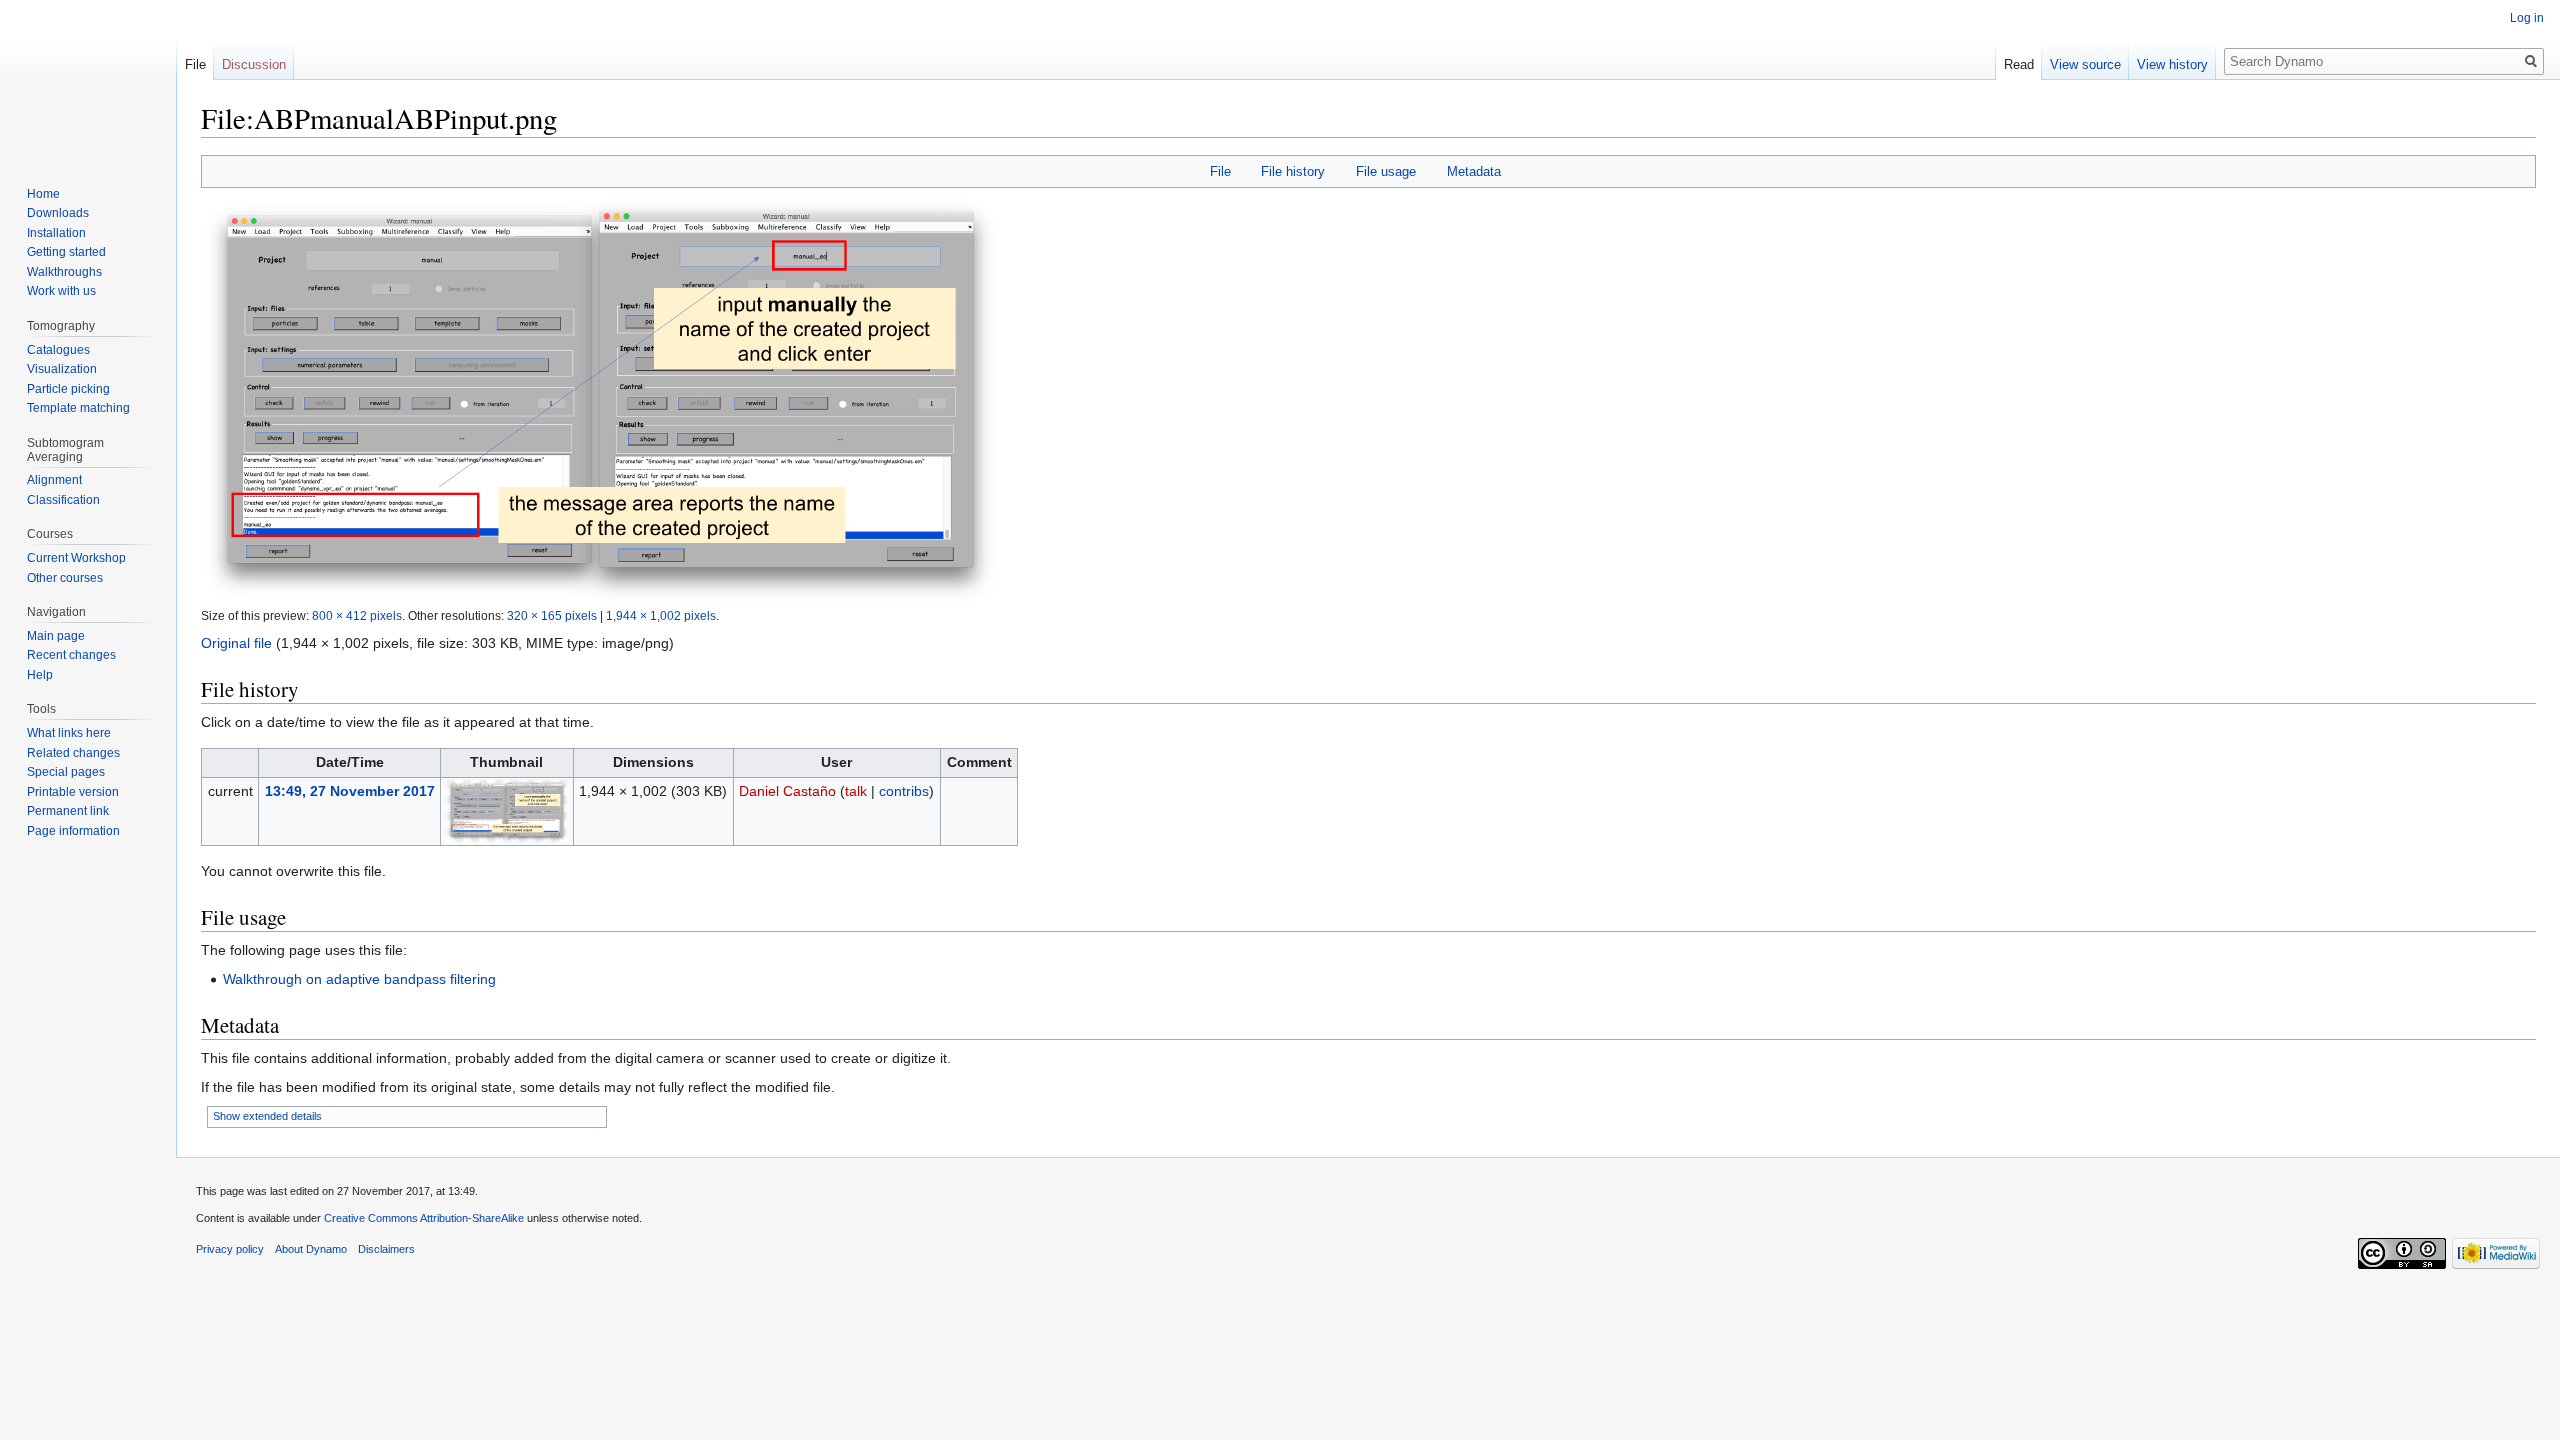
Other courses (65, 578)
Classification (63, 500)
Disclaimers (386, 1249)
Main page (56, 636)
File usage (1386, 171)
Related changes (73, 753)
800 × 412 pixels (357, 615)
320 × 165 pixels (552, 615)
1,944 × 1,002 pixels (661, 615)
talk (856, 791)
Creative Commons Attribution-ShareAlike (424, 1218)
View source (2085, 64)
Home (43, 194)
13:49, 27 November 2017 (350, 791)
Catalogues (58, 350)
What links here (69, 733)
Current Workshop (76, 558)
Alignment (54, 480)
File (1220, 171)
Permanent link (68, 811)
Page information (73, 831)
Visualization (62, 369)
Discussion (254, 64)
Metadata (1474, 171)
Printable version (73, 792)
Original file (236, 643)
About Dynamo (311, 1249)
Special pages (66, 772)
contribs (904, 791)
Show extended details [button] (267, 1116)
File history (1293, 171)
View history (2172, 64)
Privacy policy (230, 1249)
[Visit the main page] (88, 80)
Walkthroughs (64, 272)
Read (2019, 64)
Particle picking (68, 389)
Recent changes (71, 655)
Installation (56, 233)
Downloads (58, 213)
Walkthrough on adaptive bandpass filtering (359, 979)
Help (40, 675)
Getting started (66, 252)
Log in (2527, 18)
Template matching (78, 408)
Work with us (61, 291)
